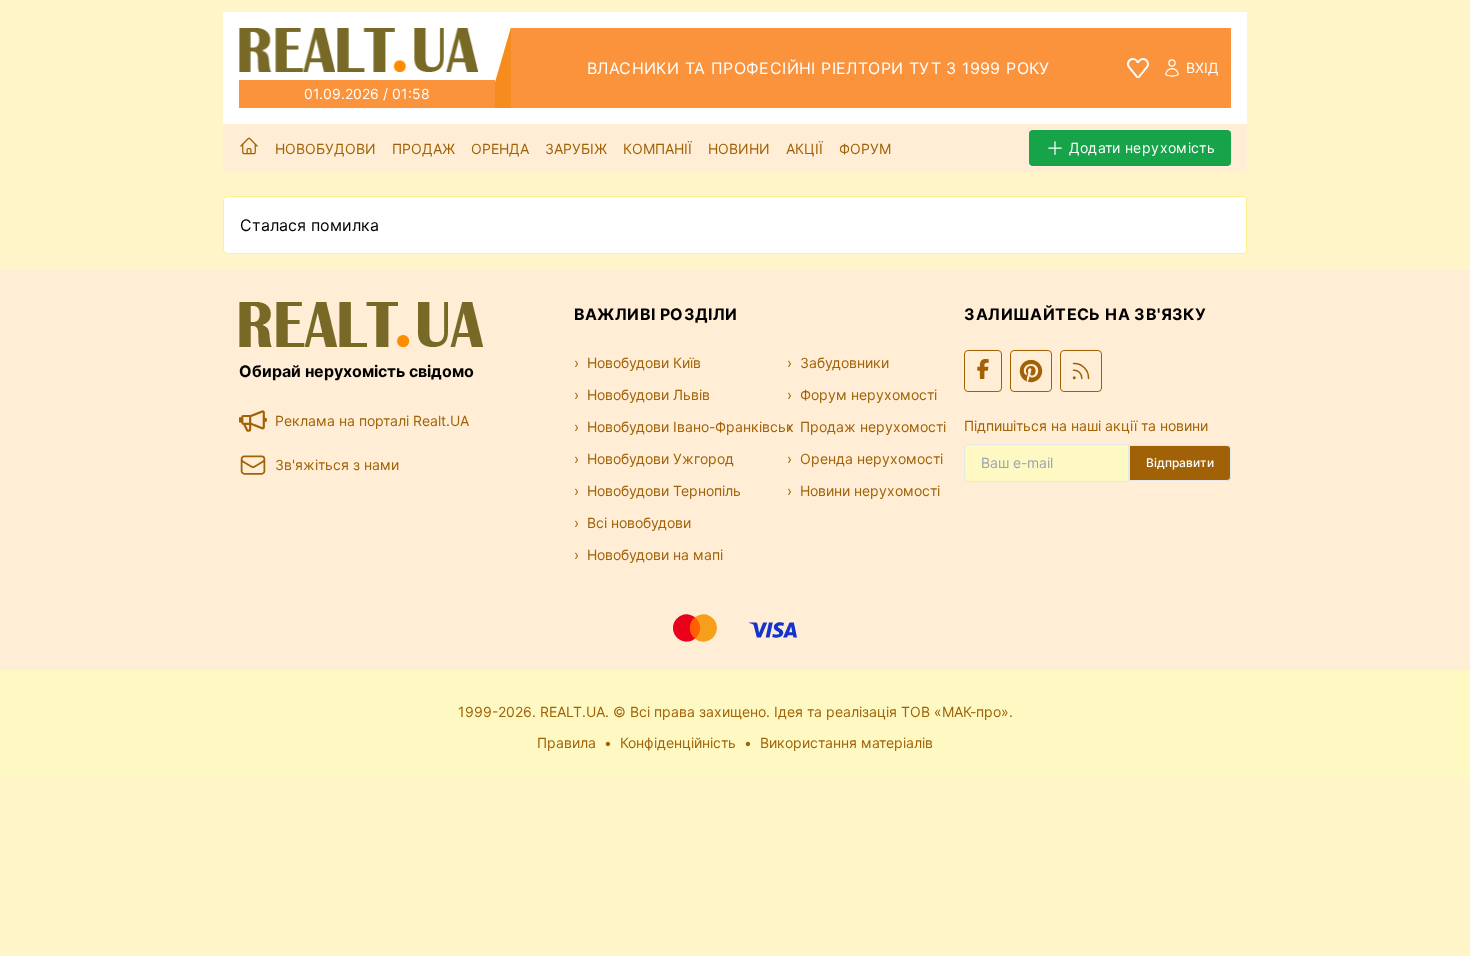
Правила (566, 742)
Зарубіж (576, 148)
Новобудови (325, 148)
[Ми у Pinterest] (1031, 371)
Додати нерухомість (1142, 147)
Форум (865, 148)
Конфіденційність (678, 742)
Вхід (1202, 67)
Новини (739, 148)
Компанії (657, 148)
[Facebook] (983, 371)
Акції (804, 148)
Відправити (1180, 462)
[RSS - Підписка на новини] (1081, 371)
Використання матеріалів (846, 742)
